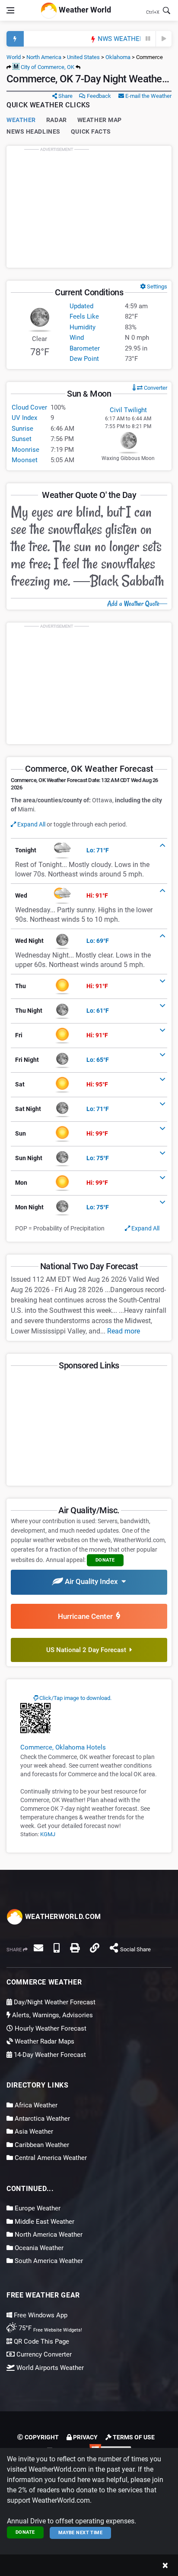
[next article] (164, 39)
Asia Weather (33, 2132)
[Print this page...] (75, 1948)
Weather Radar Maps (44, 2041)
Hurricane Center (87, 1616)
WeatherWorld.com (62, 1917)
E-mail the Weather (148, 96)
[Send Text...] (57, 1948)
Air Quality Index (92, 1581)
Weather (21, 120)
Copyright (41, 2437)
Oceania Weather (38, 2248)
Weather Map (100, 120)
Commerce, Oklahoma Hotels (63, 1747)
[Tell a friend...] (38, 1948)
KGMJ (48, 1834)
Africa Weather (35, 2105)
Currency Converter (43, 2354)
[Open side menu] (10, 10)
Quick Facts (91, 131)
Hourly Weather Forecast (50, 2028)
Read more (124, 1331)
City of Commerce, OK (47, 67)
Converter (155, 388)
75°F (49, 2328)
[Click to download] (35, 1718)
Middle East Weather (44, 2222)
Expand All (31, 824)
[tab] (89, 851)
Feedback (98, 96)
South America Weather (48, 2261)
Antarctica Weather (41, 2119)
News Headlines (33, 131)
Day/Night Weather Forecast (54, 2002)
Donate (25, 2532)
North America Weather (48, 2235)
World (14, 57)
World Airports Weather (49, 2368)
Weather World (84, 10)
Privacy (85, 2437)
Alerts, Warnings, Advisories (52, 2015)
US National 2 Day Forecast (88, 1650)
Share (65, 96)
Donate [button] (105, 1560)
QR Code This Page (41, 2341)
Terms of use (133, 2437)
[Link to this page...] (95, 1948)
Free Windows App (40, 2315)
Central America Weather (50, 2158)
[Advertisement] (89, 207)
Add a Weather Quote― (137, 604)
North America (44, 57)
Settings (156, 286)
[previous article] (148, 39)
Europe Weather (37, 2208)
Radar (57, 120)
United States (83, 57)
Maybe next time (81, 2533)
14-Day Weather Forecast (49, 2055)
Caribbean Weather (41, 2145)
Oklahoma (118, 57)
